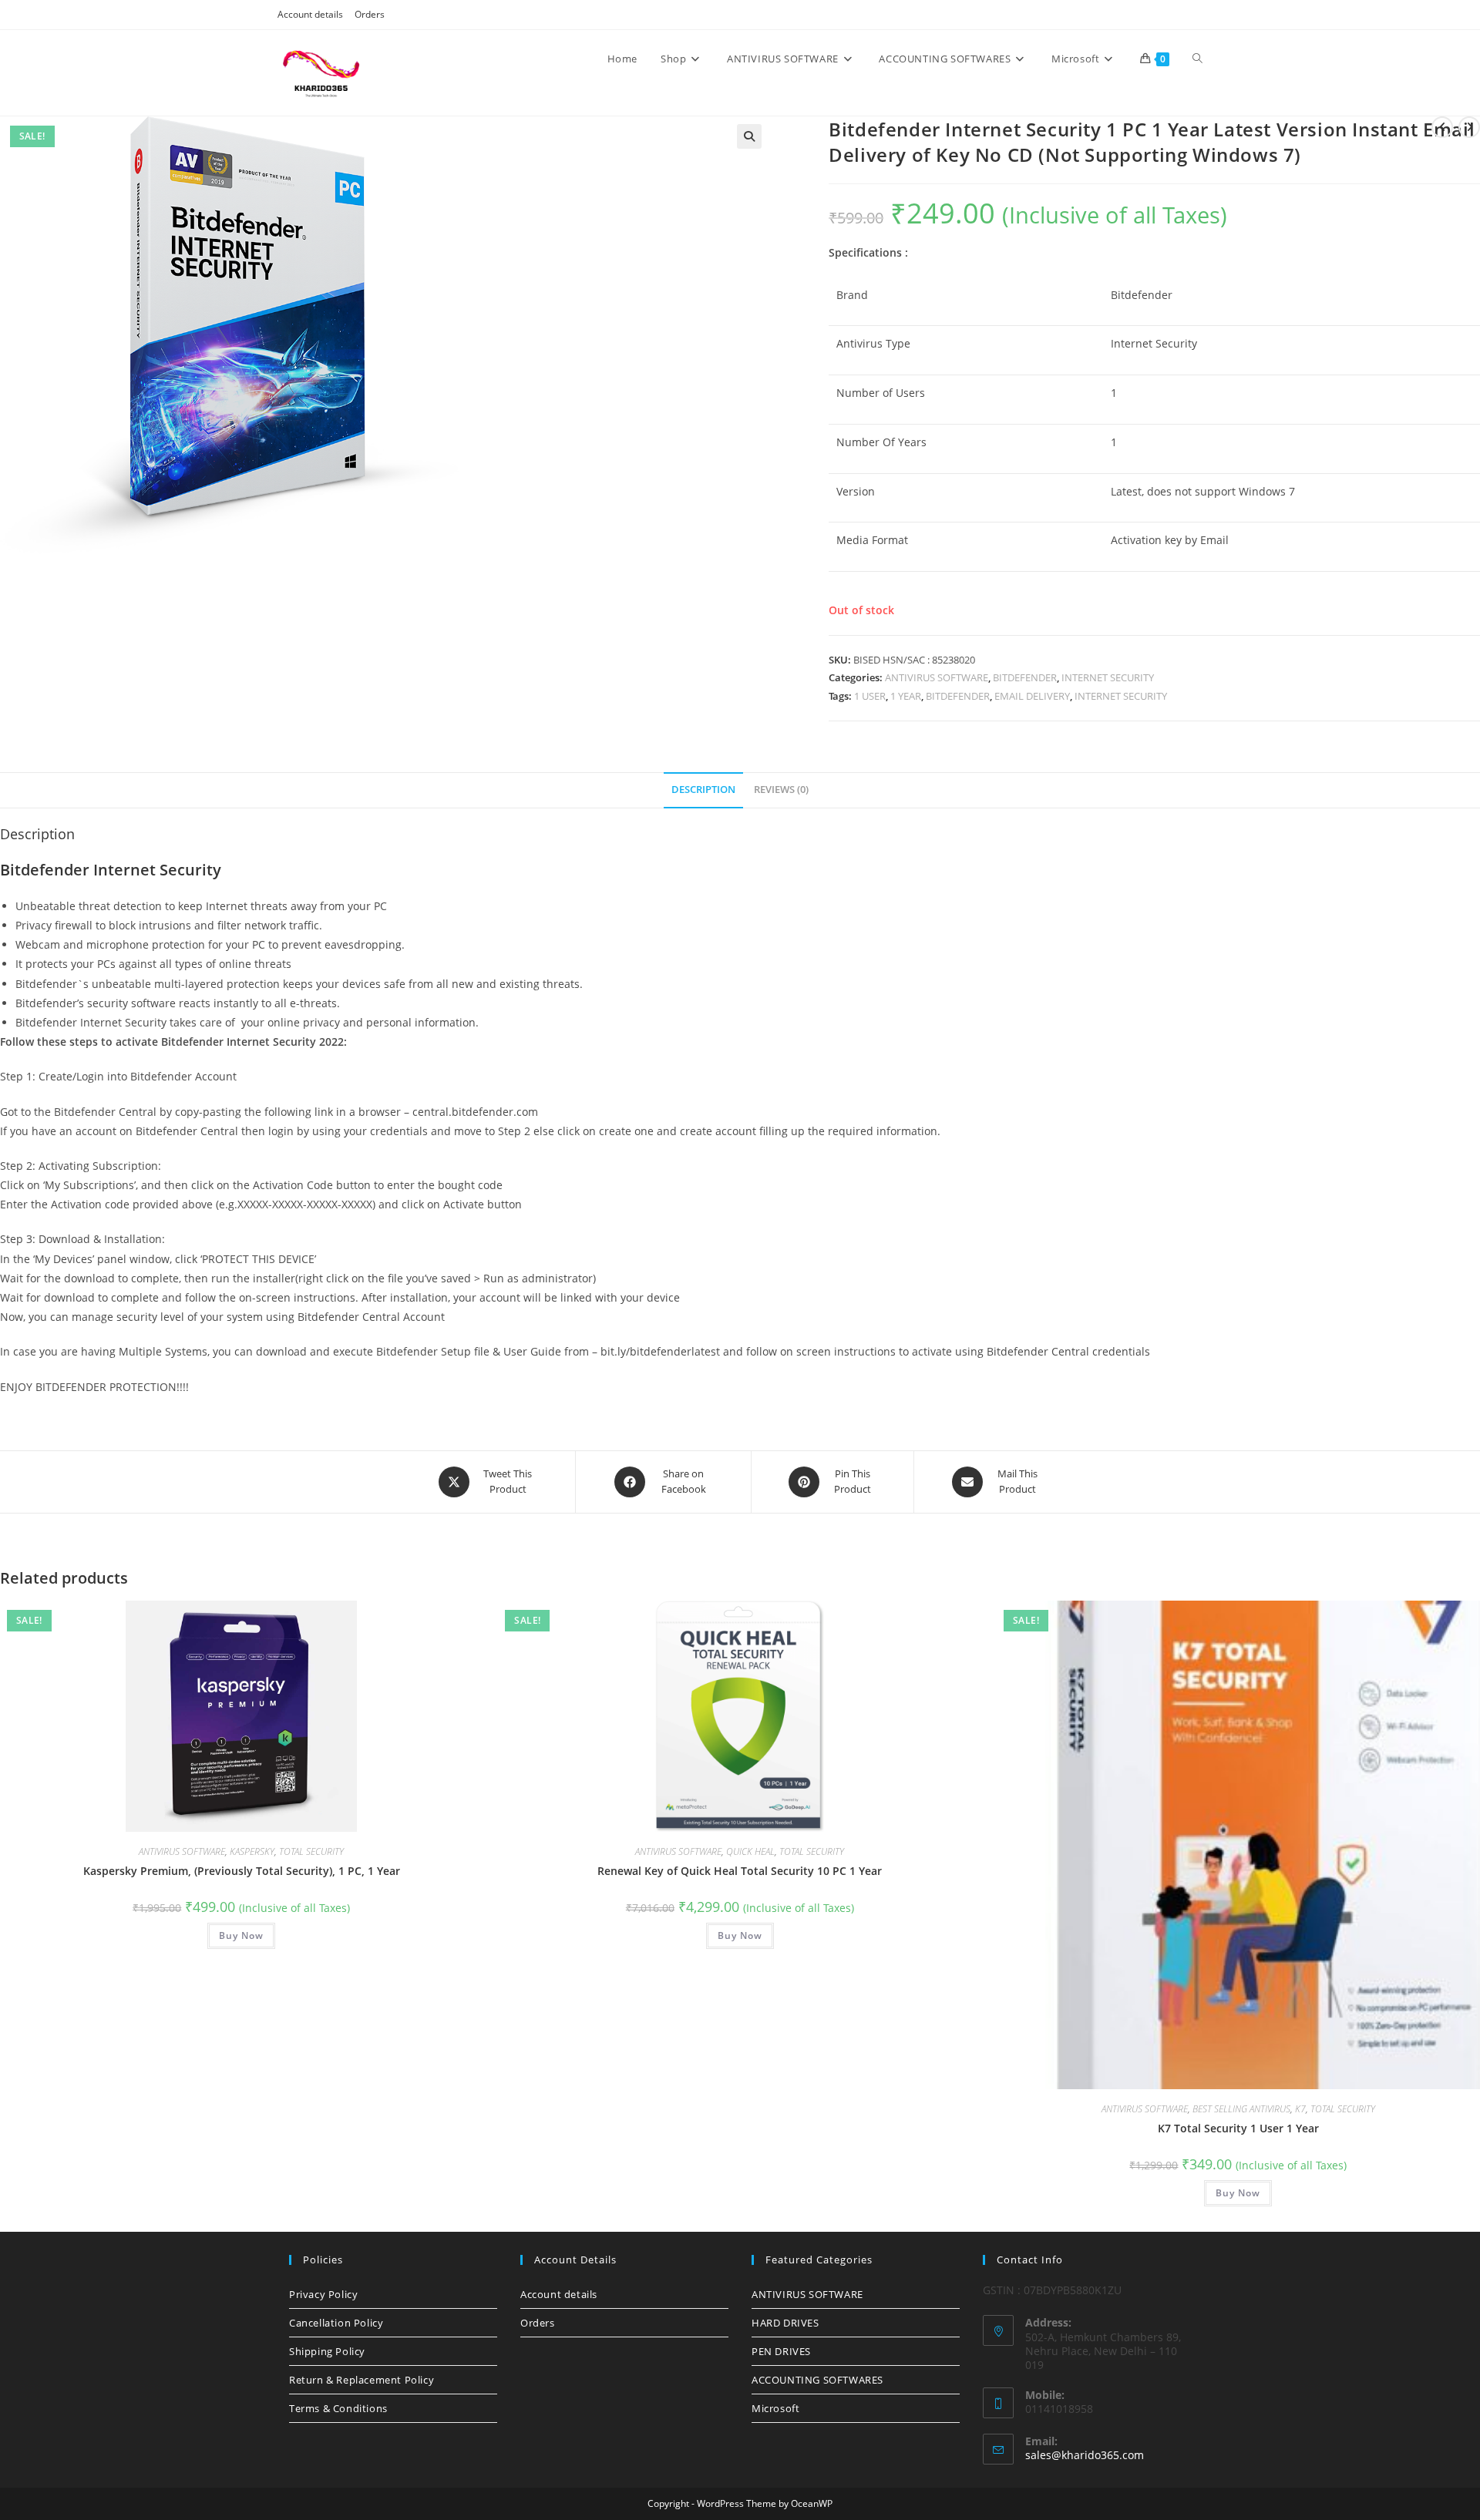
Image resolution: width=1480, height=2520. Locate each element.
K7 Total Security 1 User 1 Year (1238, 2128)
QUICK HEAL (750, 1851)
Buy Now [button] (241, 1935)
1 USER (870, 696)
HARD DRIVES (785, 2323)
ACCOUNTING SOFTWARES (817, 2380)
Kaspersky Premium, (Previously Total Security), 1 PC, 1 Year (242, 1871)
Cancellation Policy (336, 2323)
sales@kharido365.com (1085, 2455)
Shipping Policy (327, 2351)
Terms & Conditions (338, 2408)
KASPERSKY (252, 1851)
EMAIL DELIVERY (1032, 696)
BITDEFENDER (1025, 677)
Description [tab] (703, 790)
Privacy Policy (323, 2294)
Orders (370, 14)
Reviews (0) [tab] (781, 790)
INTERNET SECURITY (1108, 677)
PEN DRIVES (781, 2351)
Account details (310, 14)
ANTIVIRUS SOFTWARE (937, 677)
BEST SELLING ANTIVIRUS (1241, 2109)
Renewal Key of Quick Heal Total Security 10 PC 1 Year (740, 1871)
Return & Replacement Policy (362, 2380)
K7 (1300, 2109)
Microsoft (775, 2408)
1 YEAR (906, 696)
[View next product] (1469, 127)
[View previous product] (1442, 127)
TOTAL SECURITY (311, 1851)
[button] (749, 136)
